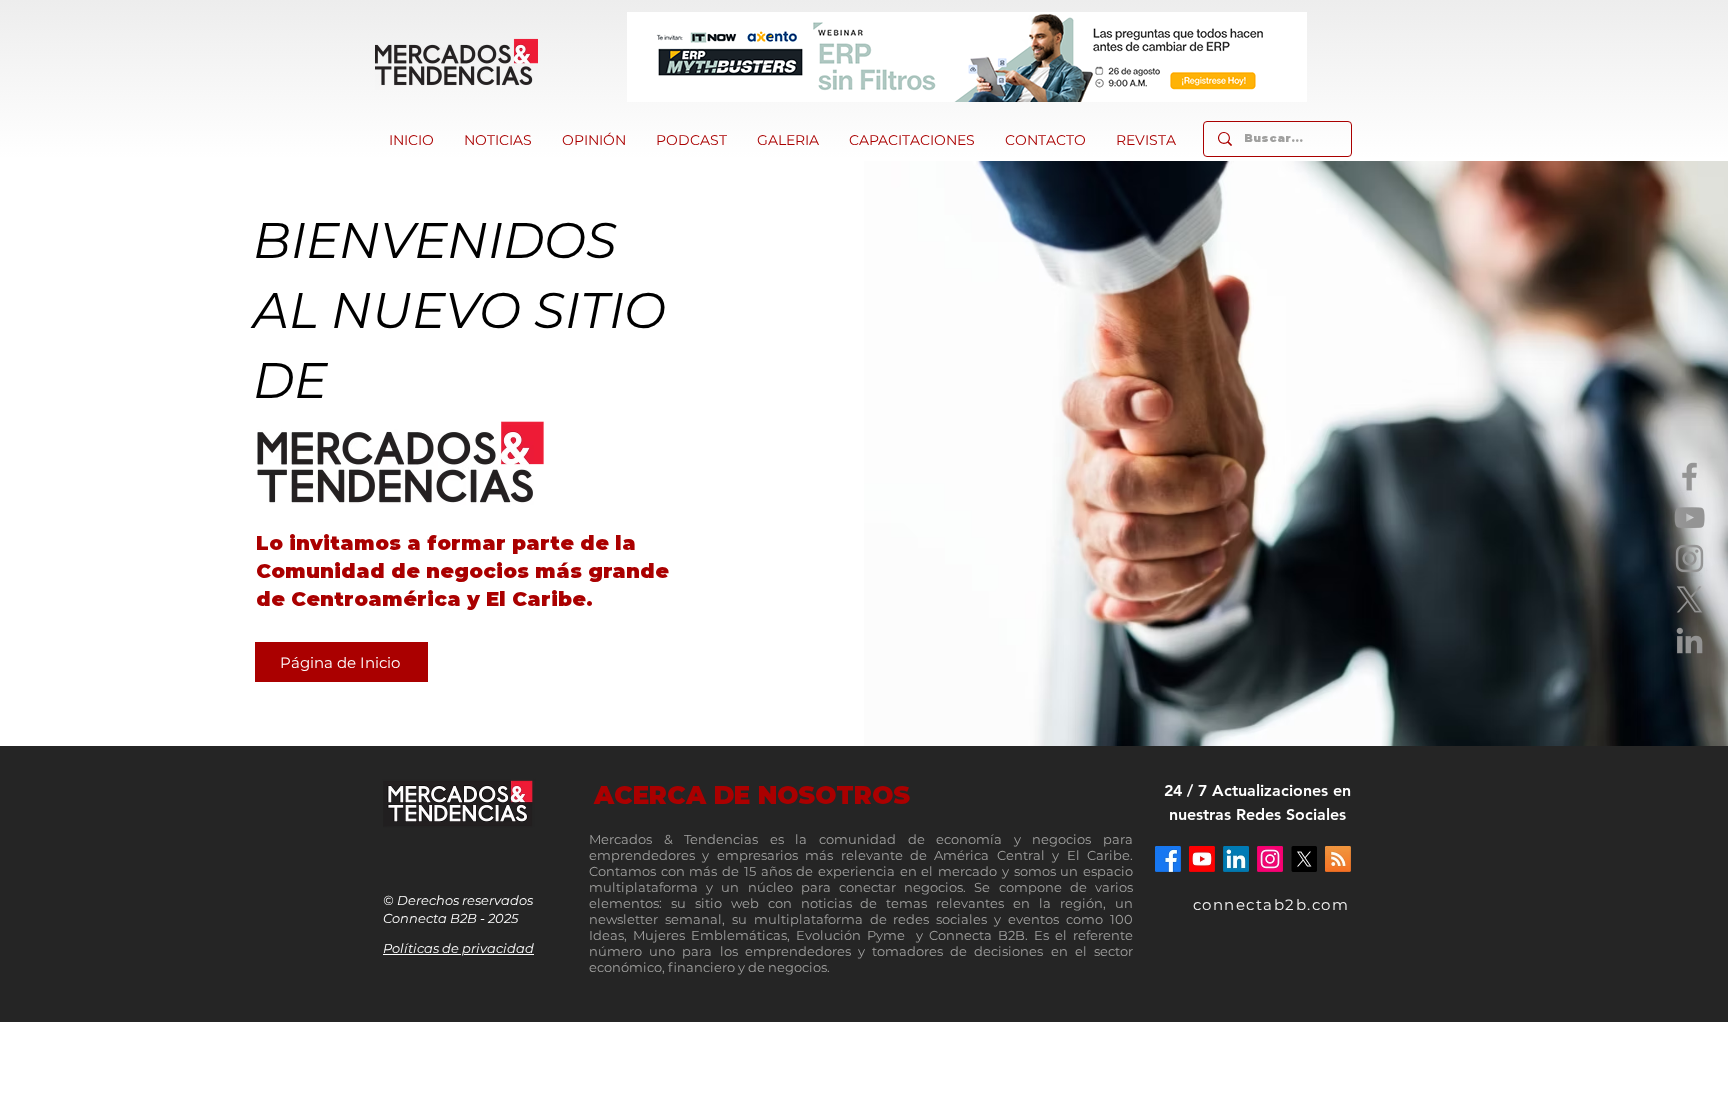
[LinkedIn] (1689, 640)
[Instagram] (1689, 558)
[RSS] (1338, 859)
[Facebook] (1689, 476)
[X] (1689, 599)
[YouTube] (1689, 517)
